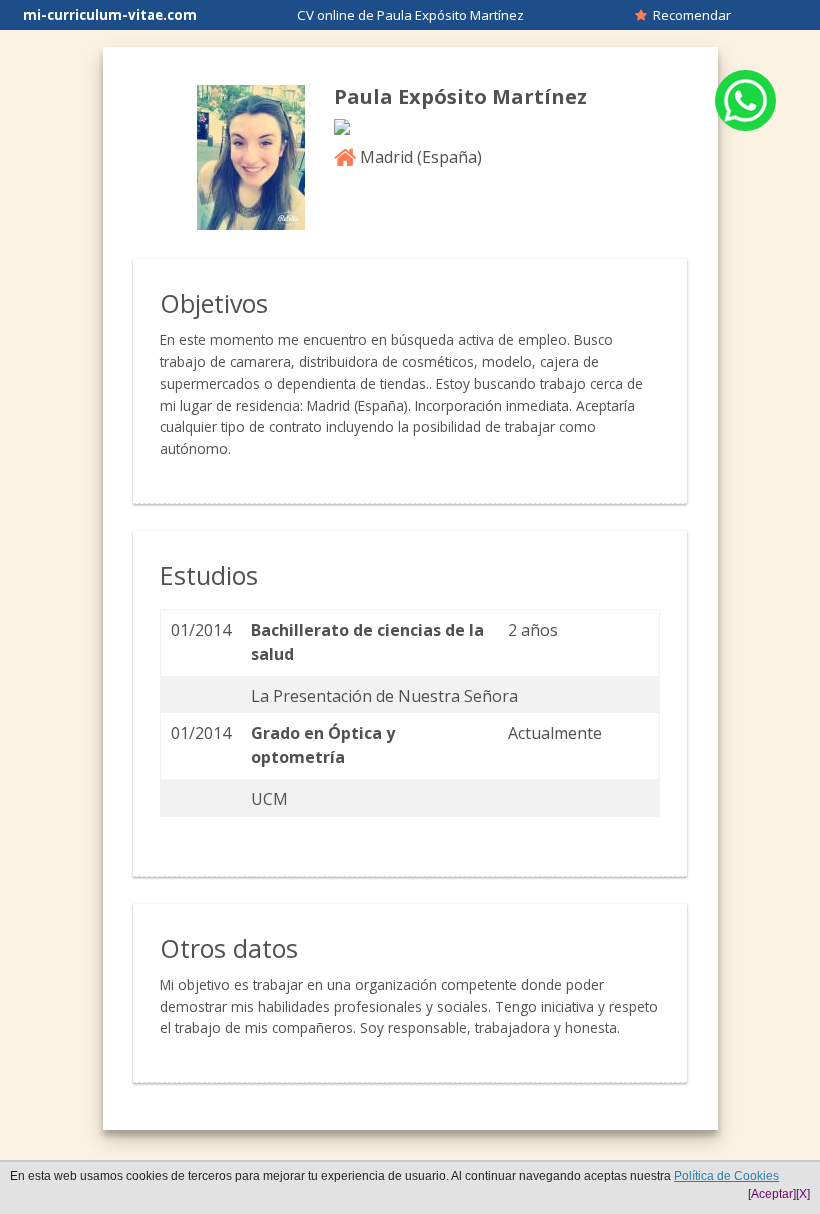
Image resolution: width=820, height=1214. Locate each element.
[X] (803, 1194)
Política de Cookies (726, 1176)
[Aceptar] (772, 1194)
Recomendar (689, 15)
